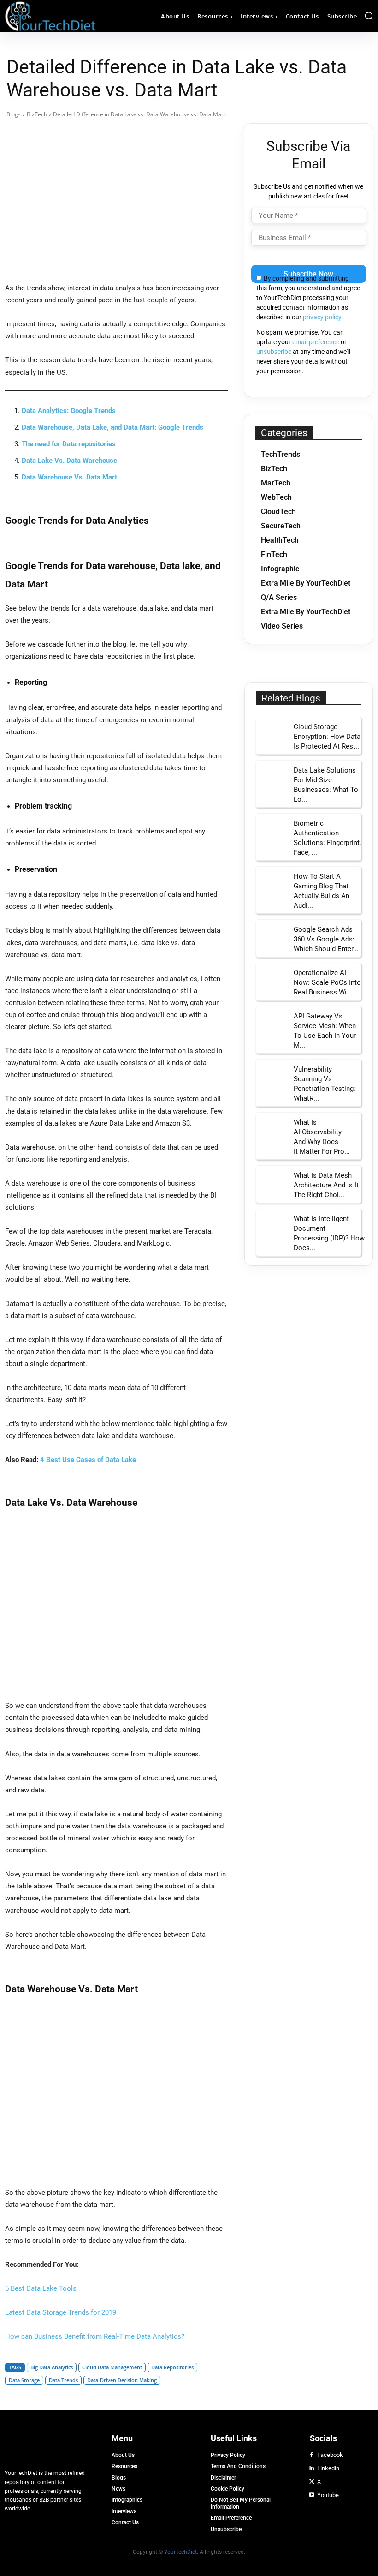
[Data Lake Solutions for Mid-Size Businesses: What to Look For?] (272, 776)
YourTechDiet (180, 2552)
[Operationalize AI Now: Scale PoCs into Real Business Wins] (272, 979)
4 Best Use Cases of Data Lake (88, 1460)
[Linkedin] (312, 2468)
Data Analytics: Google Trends (69, 411)
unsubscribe (274, 352)
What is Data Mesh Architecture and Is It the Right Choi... (326, 1185)
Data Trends (63, 2380)
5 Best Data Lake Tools (41, 2288)
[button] (369, 16)
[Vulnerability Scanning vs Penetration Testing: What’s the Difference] (272, 1075)
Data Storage (24, 2380)
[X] (312, 2482)
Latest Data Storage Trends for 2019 (61, 2312)
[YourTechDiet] (51, 16)
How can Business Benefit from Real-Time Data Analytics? (95, 2336)
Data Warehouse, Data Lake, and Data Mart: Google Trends (112, 427)
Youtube (328, 2495)
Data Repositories (172, 2367)
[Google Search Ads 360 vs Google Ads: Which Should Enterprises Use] (272, 936)
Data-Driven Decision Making (122, 2380)
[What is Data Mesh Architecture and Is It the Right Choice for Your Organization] (272, 1182)
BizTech (37, 114)
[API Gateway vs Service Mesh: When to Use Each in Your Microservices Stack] (272, 1022)
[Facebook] (312, 2455)
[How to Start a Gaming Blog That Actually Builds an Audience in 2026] (272, 883)
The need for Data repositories (69, 444)
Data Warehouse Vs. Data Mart (69, 477)
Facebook (330, 2455)
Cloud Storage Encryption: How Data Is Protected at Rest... (327, 737)
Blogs (14, 114)
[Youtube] (312, 2495)
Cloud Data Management (112, 2367)
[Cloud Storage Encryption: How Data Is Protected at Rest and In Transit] (272, 733)
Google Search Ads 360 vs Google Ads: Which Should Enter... (326, 939)
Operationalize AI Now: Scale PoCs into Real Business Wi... (327, 982)
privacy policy (322, 317)
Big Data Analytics (52, 2367)
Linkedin (328, 2468)
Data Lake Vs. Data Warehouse (69, 461)
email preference (316, 342)
